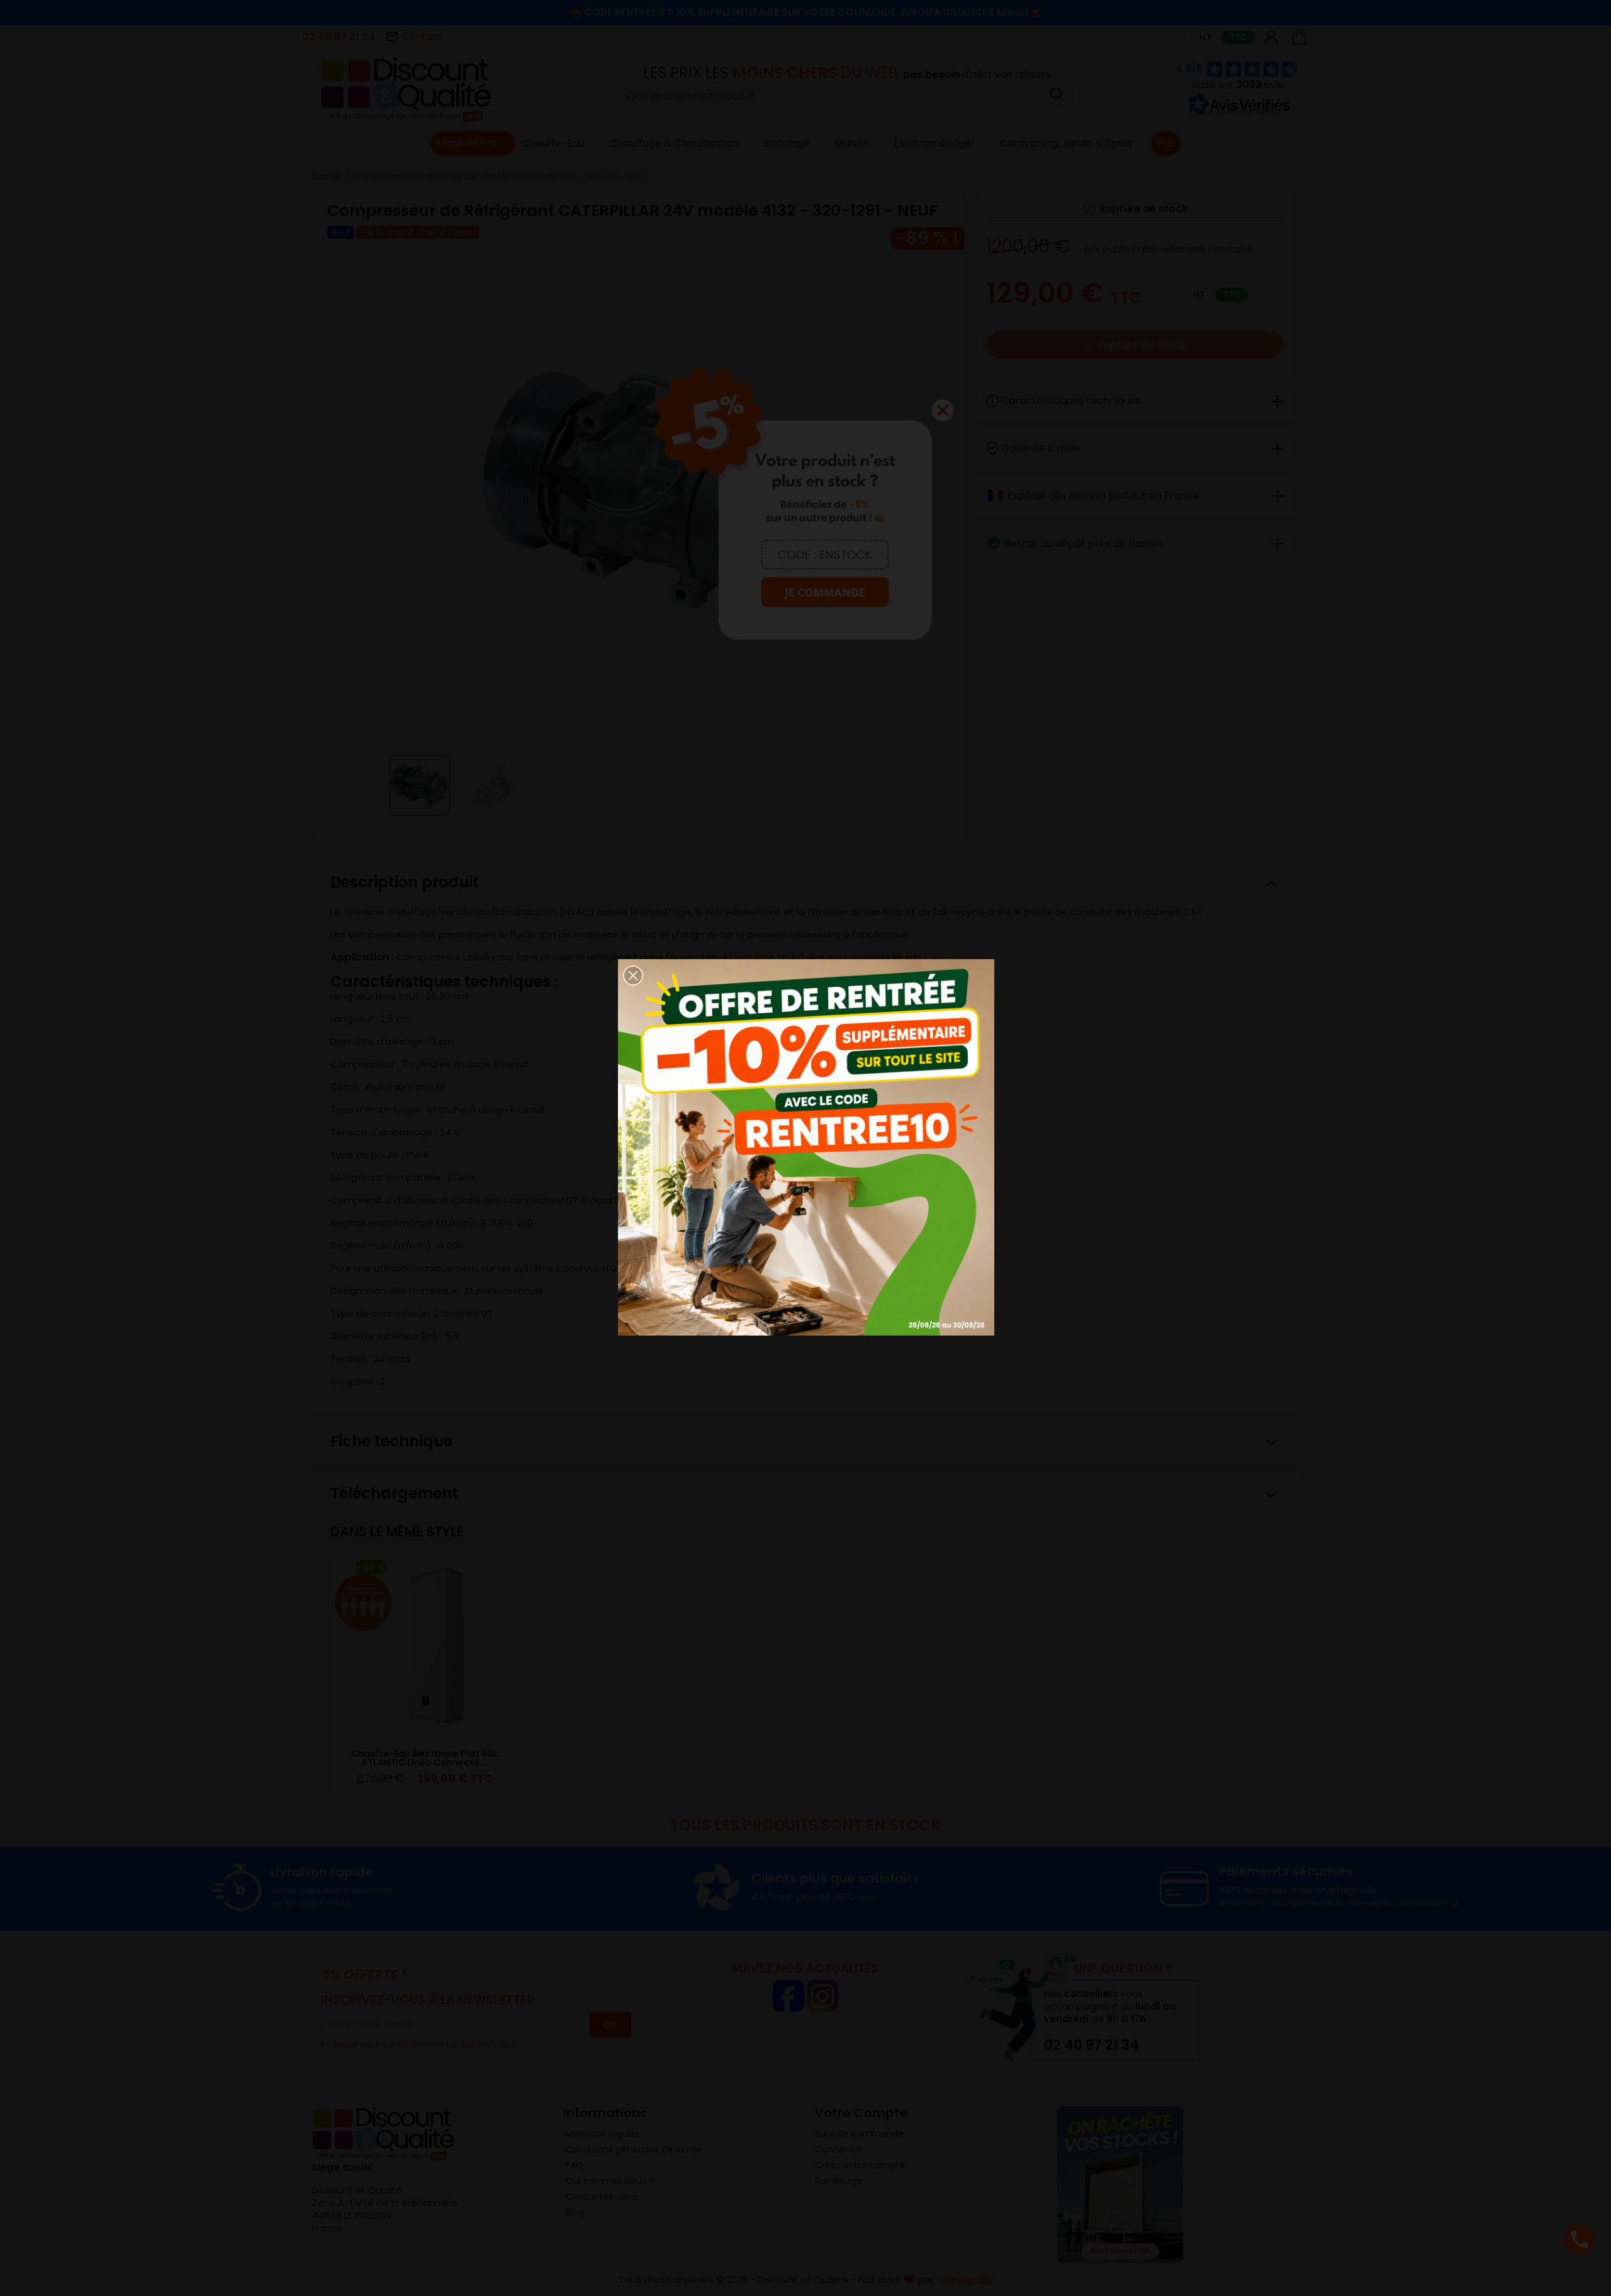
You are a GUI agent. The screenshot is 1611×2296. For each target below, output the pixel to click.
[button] (633, 976)
